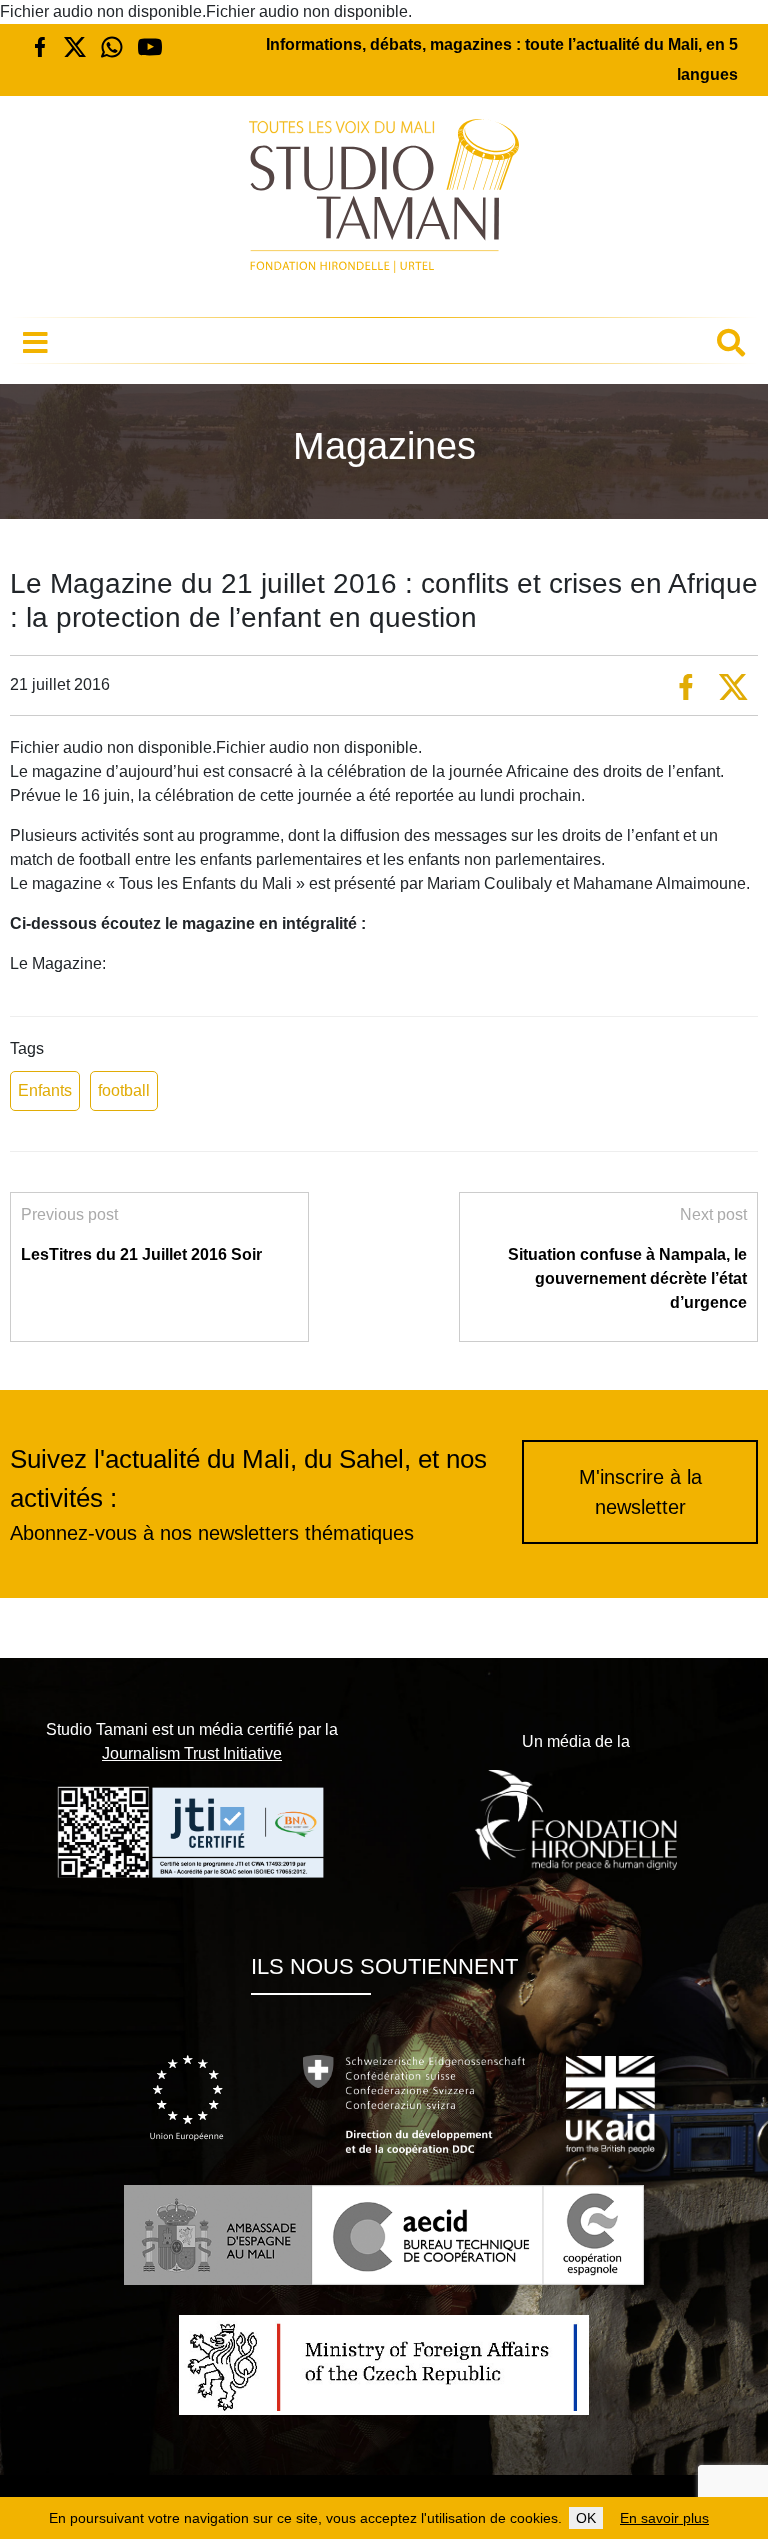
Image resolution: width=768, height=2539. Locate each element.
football (124, 1090)
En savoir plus (664, 2518)
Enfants (45, 1090)
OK (586, 2518)
